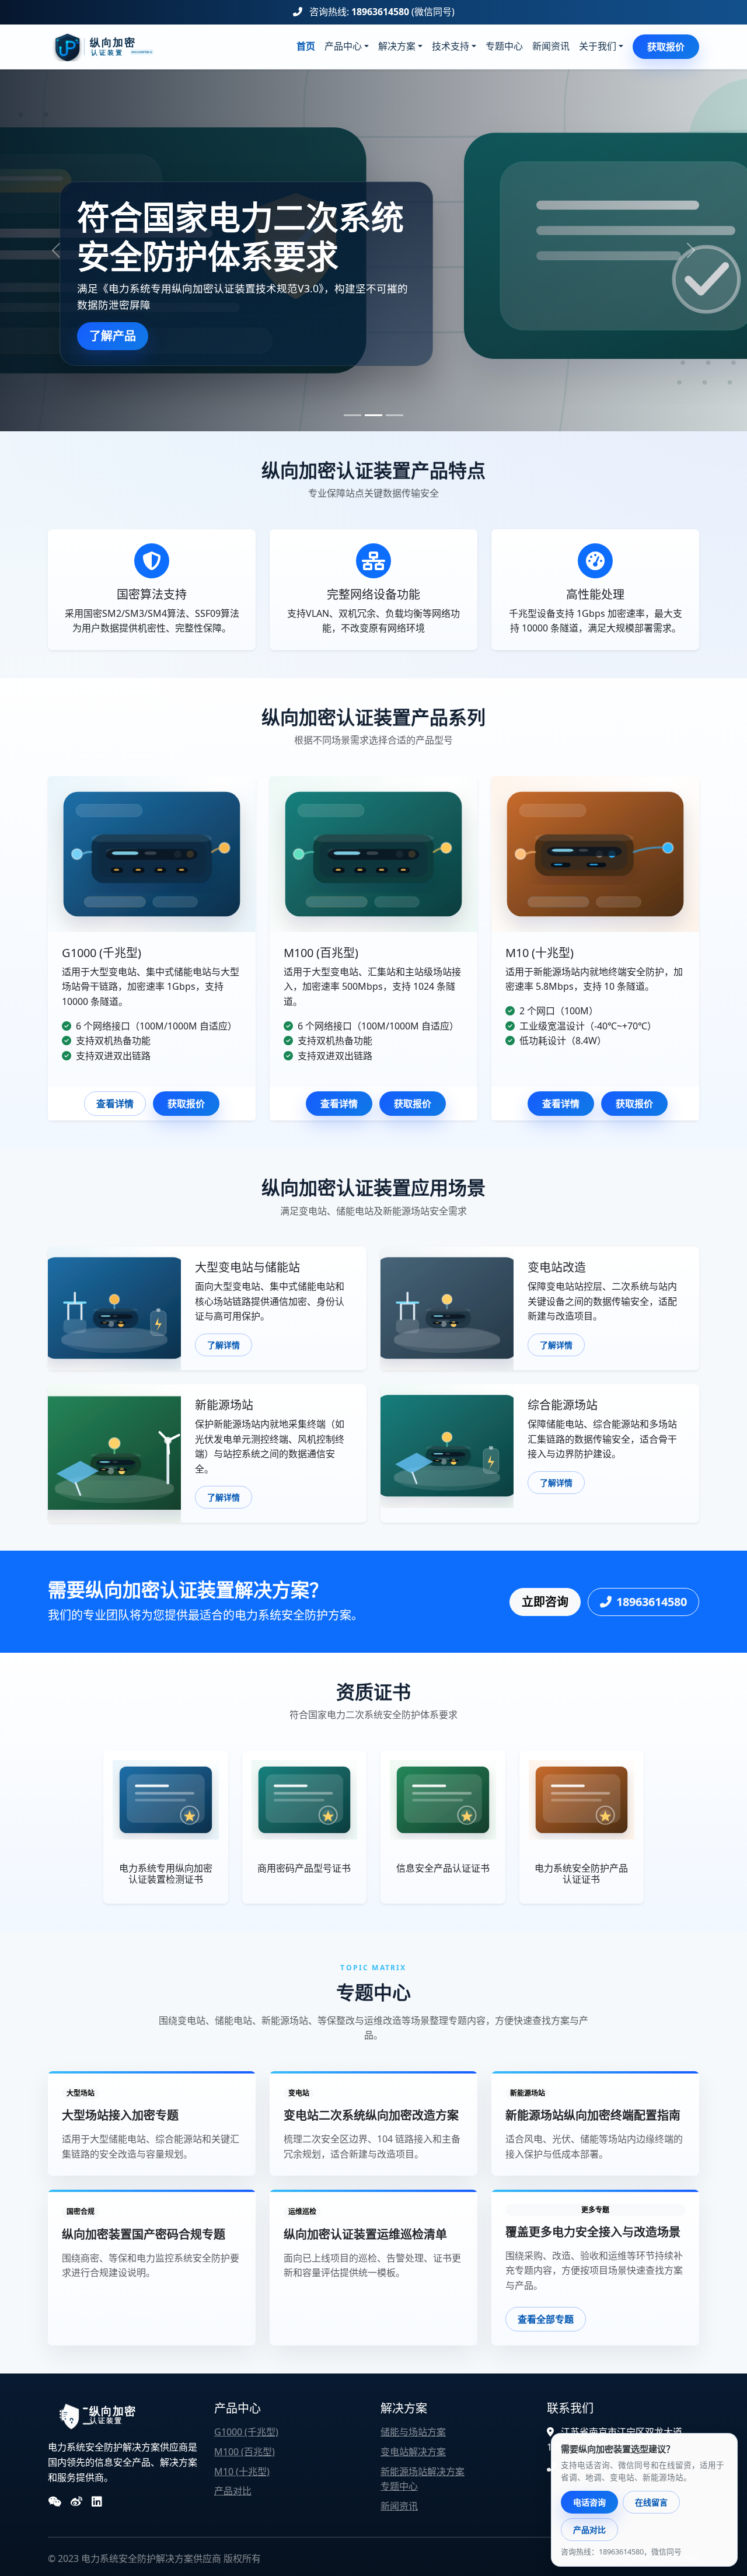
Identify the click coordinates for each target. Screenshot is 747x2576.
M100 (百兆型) (245, 2452)
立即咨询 (545, 1602)
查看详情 (115, 1104)
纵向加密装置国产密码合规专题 (144, 2234)
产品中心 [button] (343, 46)
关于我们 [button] (598, 46)
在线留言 (651, 2502)
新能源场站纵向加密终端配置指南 (593, 2115)
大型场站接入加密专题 (120, 2115)
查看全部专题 (546, 2319)
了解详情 (224, 1345)
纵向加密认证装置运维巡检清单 (365, 2234)
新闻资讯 (551, 46)
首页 (306, 46)
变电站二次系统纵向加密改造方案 (371, 2115)
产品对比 (233, 2491)
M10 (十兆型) (242, 2472)
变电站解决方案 (413, 2452)
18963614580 (380, 12)
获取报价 (666, 47)
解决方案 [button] (397, 46)
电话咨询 (589, 2502)
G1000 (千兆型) (246, 2432)
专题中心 (504, 46)
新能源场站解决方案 (423, 2472)
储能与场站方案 (413, 2432)
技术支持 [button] (451, 46)
